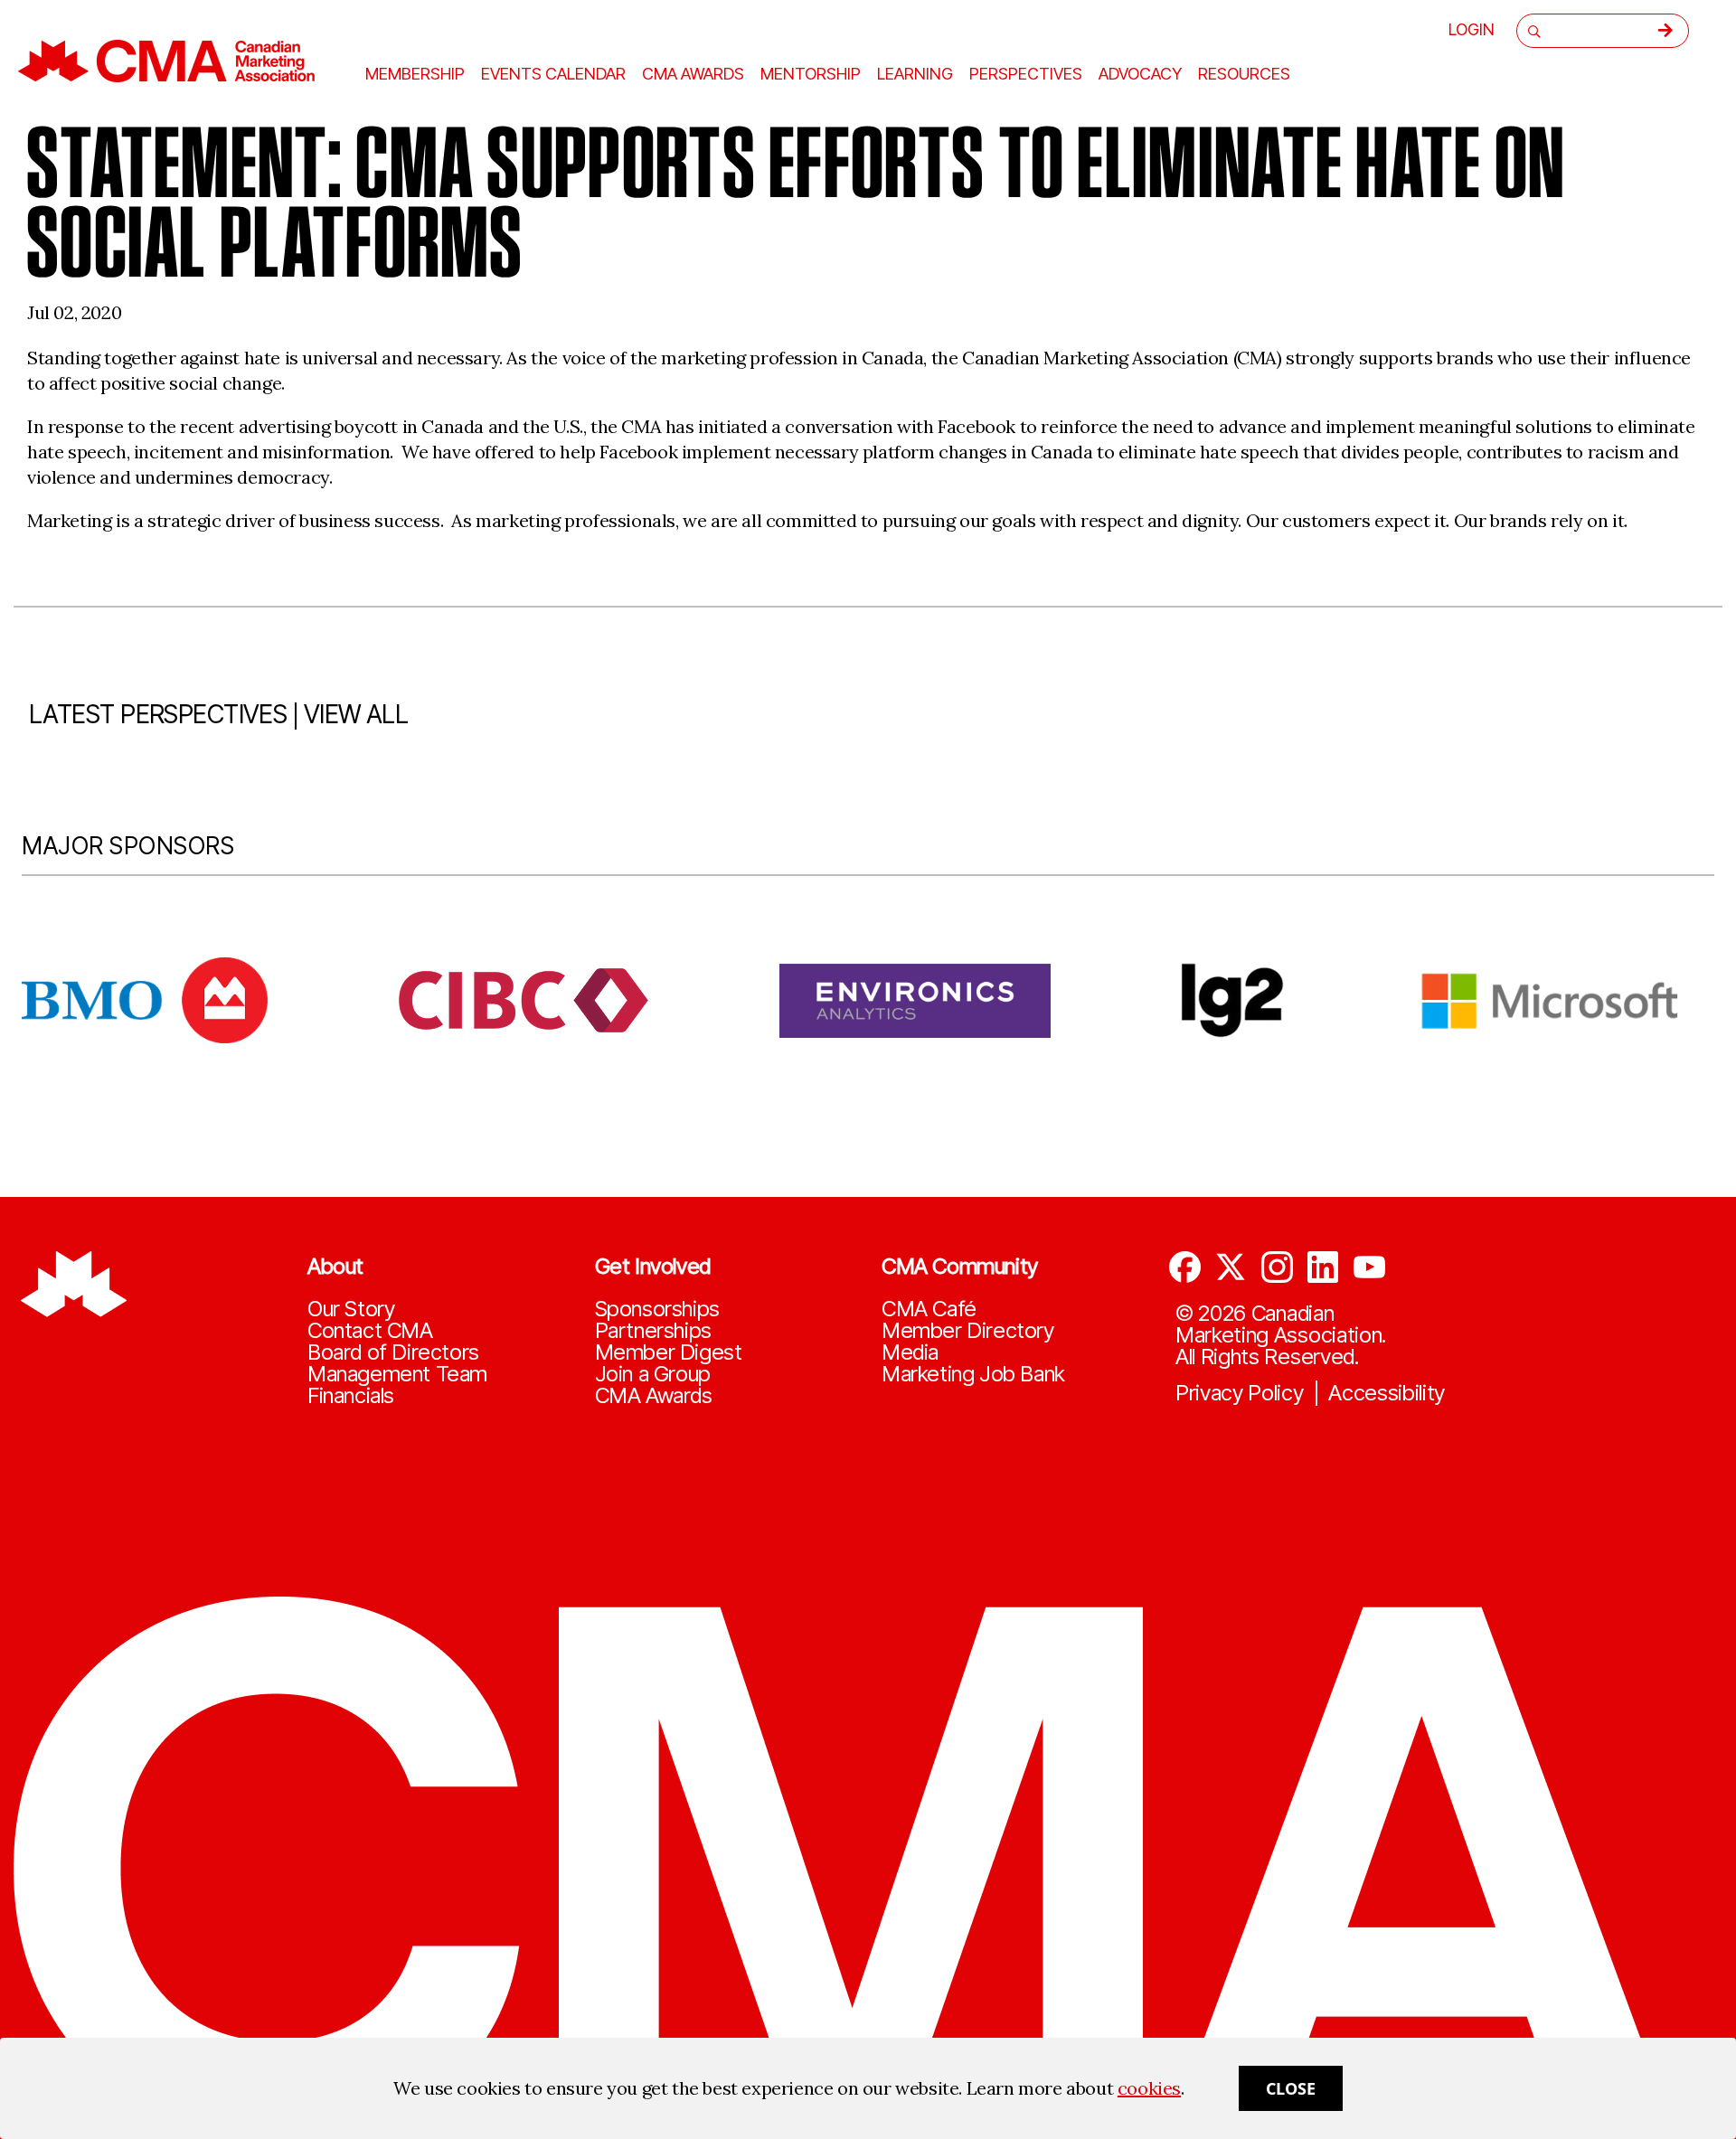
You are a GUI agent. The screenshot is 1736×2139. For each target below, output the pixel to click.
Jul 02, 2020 (74, 312)
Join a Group (653, 1374)
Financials (351, 1396)
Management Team (397, 1374)
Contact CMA (370, 1331)
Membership (415, 74)
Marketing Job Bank (973, 1374)
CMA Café (929, 1309)
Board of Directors (393, 1352)
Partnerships (653, 1331)
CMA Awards (654, 1396)
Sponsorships (657, 1309)
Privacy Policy (1240, 1393)
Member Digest (669, 1352)
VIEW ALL (356, 714)
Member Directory (968, 1331)
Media (910, 1352)
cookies (1149, 2088)
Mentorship (811, 74)
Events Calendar (553, 74)
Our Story (351, 1309)
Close (1291, 2088)
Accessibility (1387, 1393)
